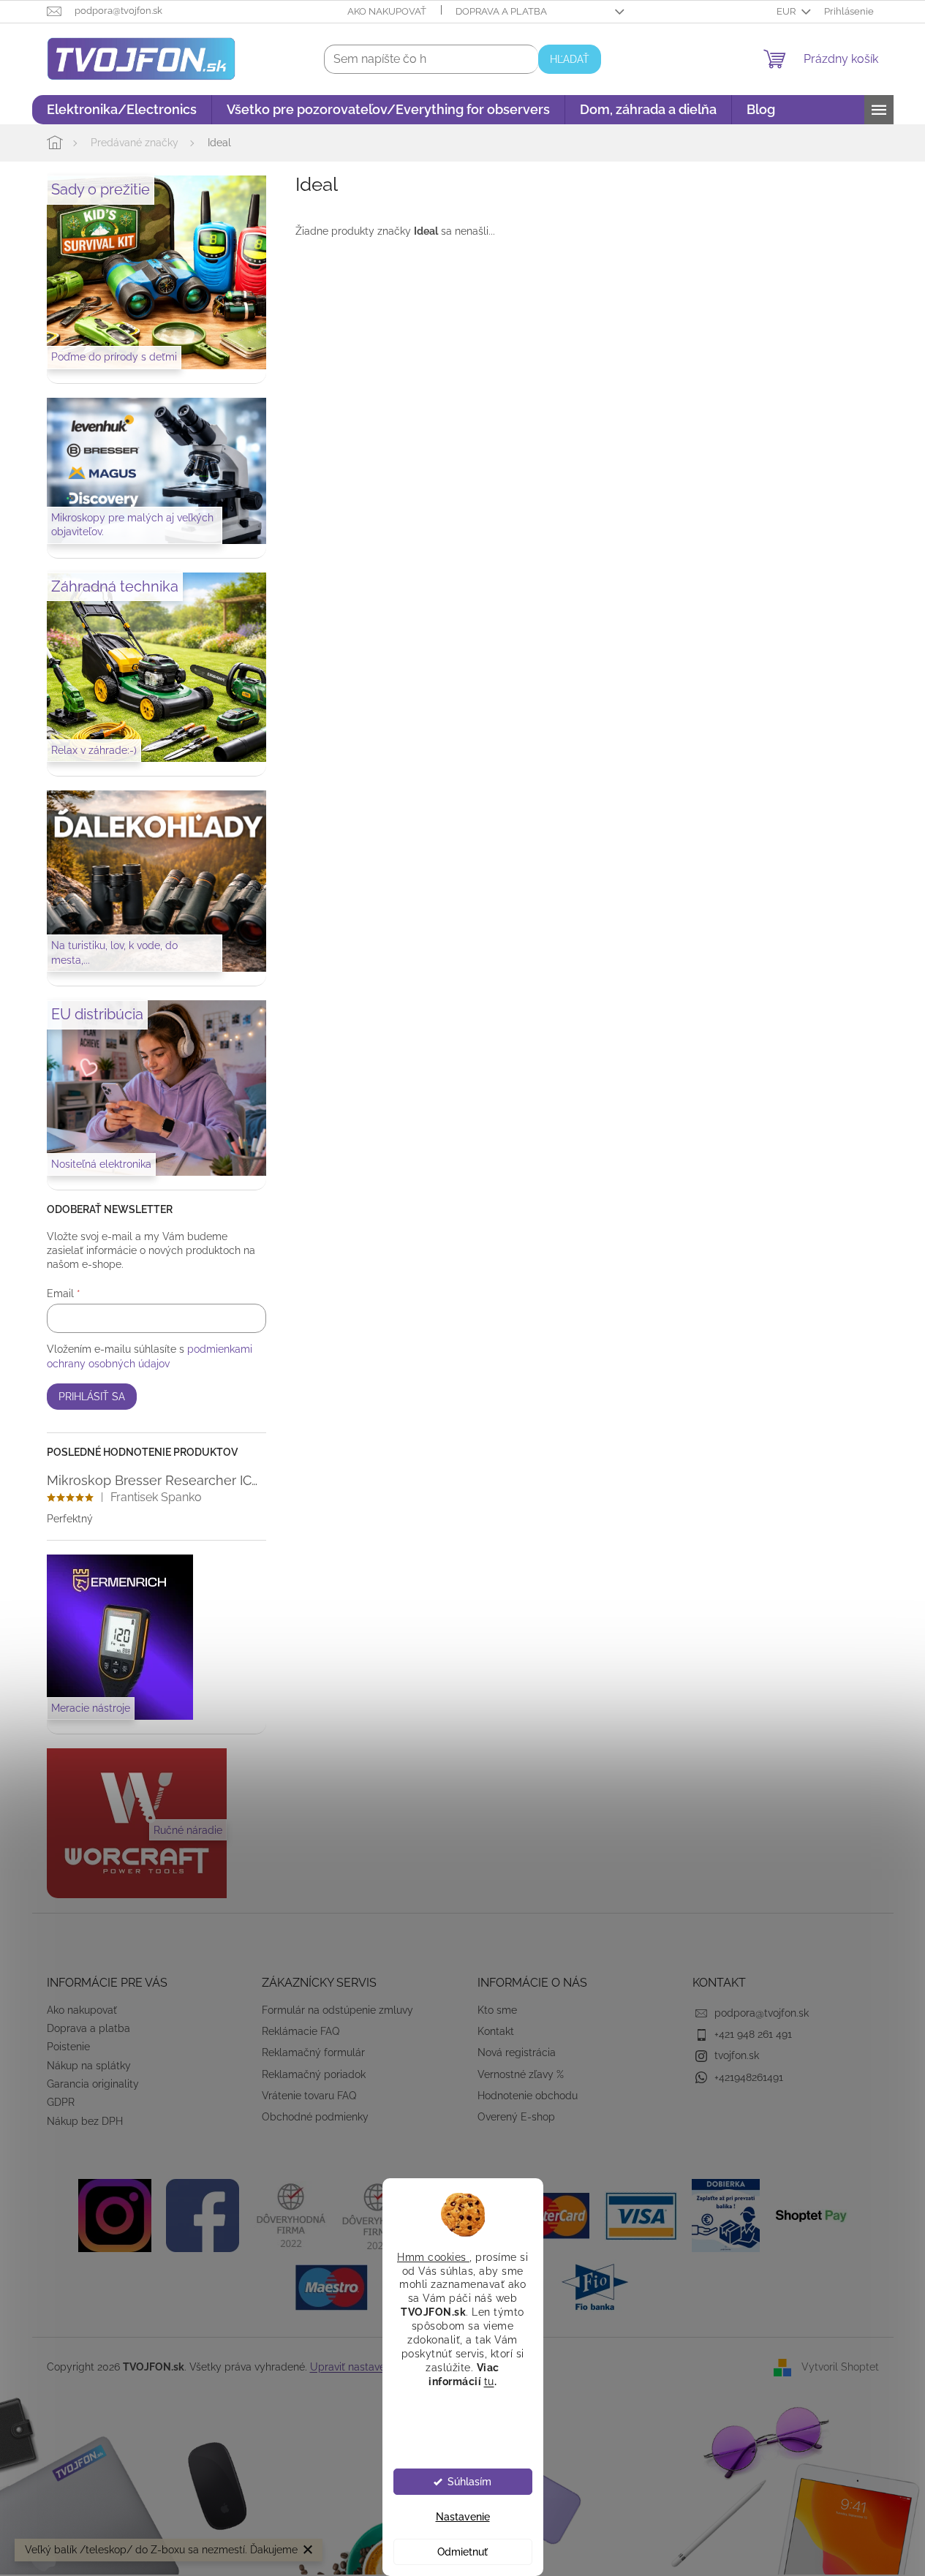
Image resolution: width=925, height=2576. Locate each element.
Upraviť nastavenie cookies (374, 2367)
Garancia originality (93, 2084)
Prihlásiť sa (92, 1397)
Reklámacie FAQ (301, 2031)
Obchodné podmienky (315, 2117)
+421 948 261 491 (753, 2034)
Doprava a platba (501, 11)
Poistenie (68, 2047)
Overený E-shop (516, 2117)
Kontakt (496, 2031)
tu (489, 2381)
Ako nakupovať (387, 11)
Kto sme (497, 2010)
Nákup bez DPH (85, 2121)
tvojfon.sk (737, 2055)
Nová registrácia (517, 2052)
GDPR (61, 2102)
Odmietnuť (462, 2552)
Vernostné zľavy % (521, 2074)
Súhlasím (469, 2482)
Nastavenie (463, 2517)
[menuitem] (122, 110)
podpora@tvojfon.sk (762, 2013)
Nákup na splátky (89, 2066)
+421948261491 (749, 2077)
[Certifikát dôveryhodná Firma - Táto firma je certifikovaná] (290, 2215)
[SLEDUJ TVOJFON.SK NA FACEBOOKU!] (203, 2215)
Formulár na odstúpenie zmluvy (337, 2010)
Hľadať (570, 59)
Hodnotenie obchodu (528, 2096)
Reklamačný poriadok (314, 2074)
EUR (787, 11)
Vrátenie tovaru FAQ (309, 2096)
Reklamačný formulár (313, 2052)
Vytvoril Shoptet (840, 2366)
